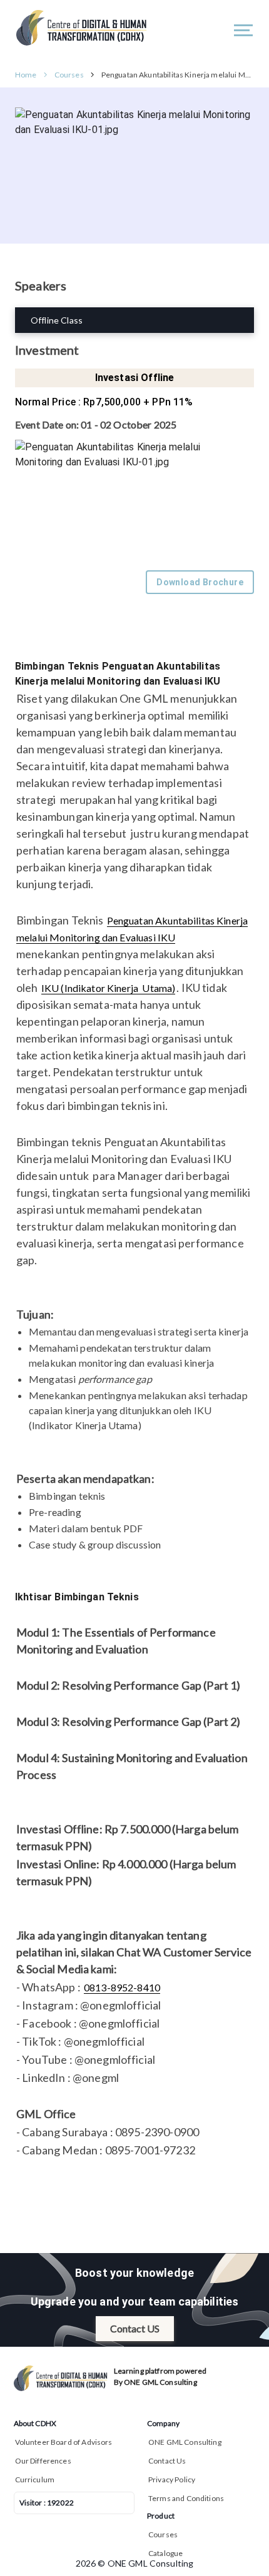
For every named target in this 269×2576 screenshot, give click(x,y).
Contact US (135, 2328)
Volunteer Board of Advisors (64, 2442)
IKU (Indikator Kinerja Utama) (109, 988)
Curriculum (35, 2479)
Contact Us (167, 2461)
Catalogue (165, 2553)
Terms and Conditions (186, 2498)
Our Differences (43, 2461)
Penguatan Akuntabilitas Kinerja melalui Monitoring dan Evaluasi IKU (178, 75)
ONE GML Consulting (185, 2442)
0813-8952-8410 (122, 1987)
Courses (69, 75)
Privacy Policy (172, 2479)
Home (26, 75)
